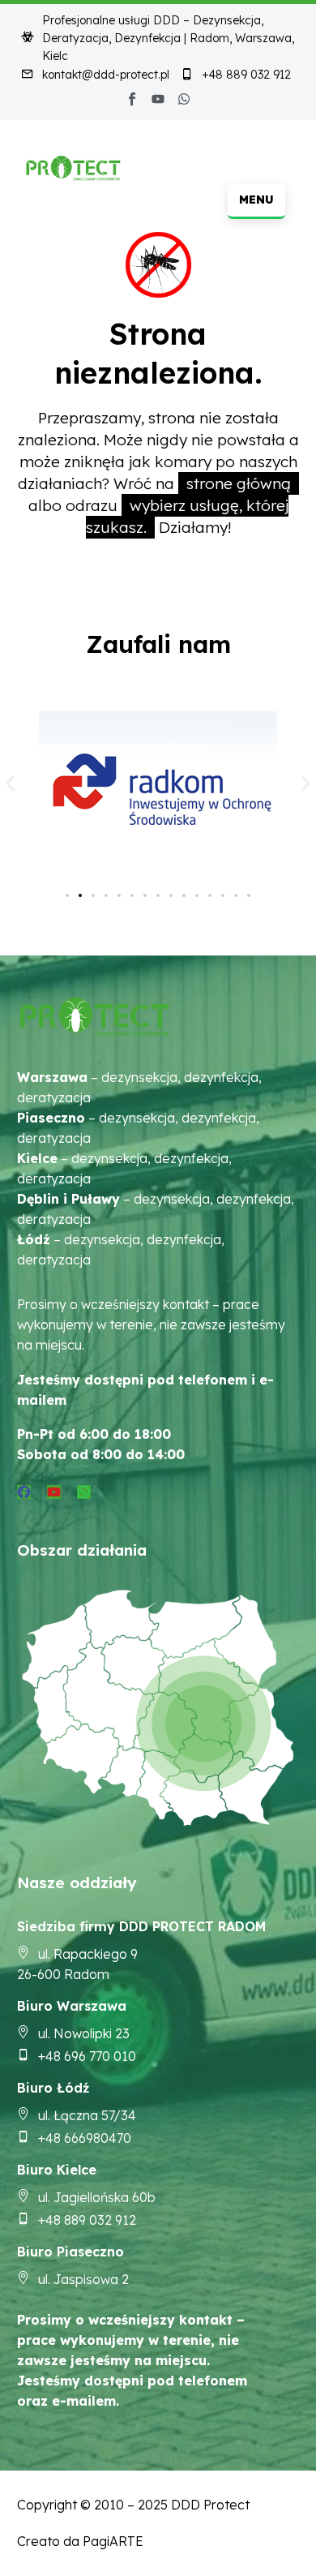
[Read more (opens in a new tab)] (95, 76)
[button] (10, 783)
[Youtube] (158, 99)
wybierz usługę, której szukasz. (187, 516)
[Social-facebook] (132, 99)
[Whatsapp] (184, 99)
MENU (256, 200)
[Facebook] (24, 1492)
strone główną (239, 483)
